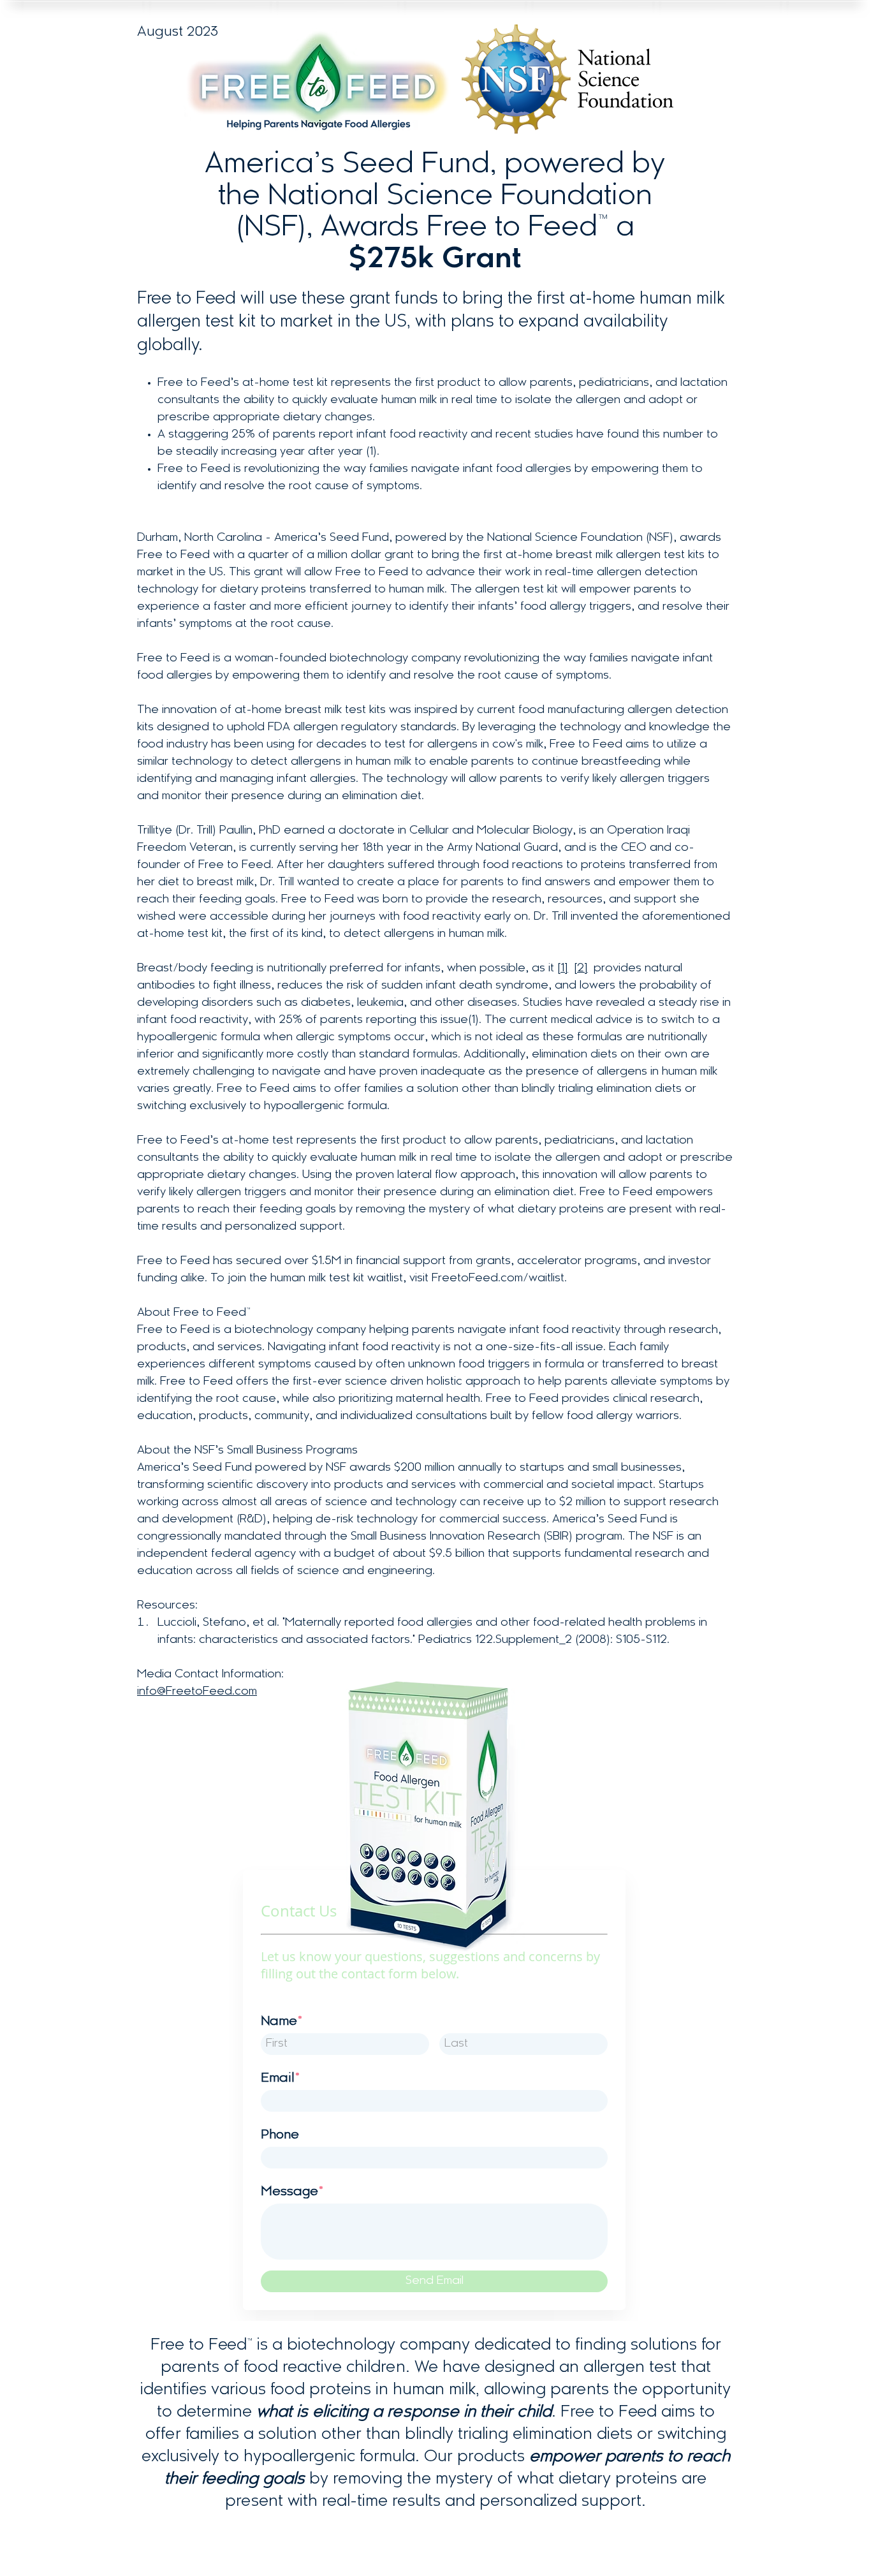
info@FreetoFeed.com (197, 1692)
